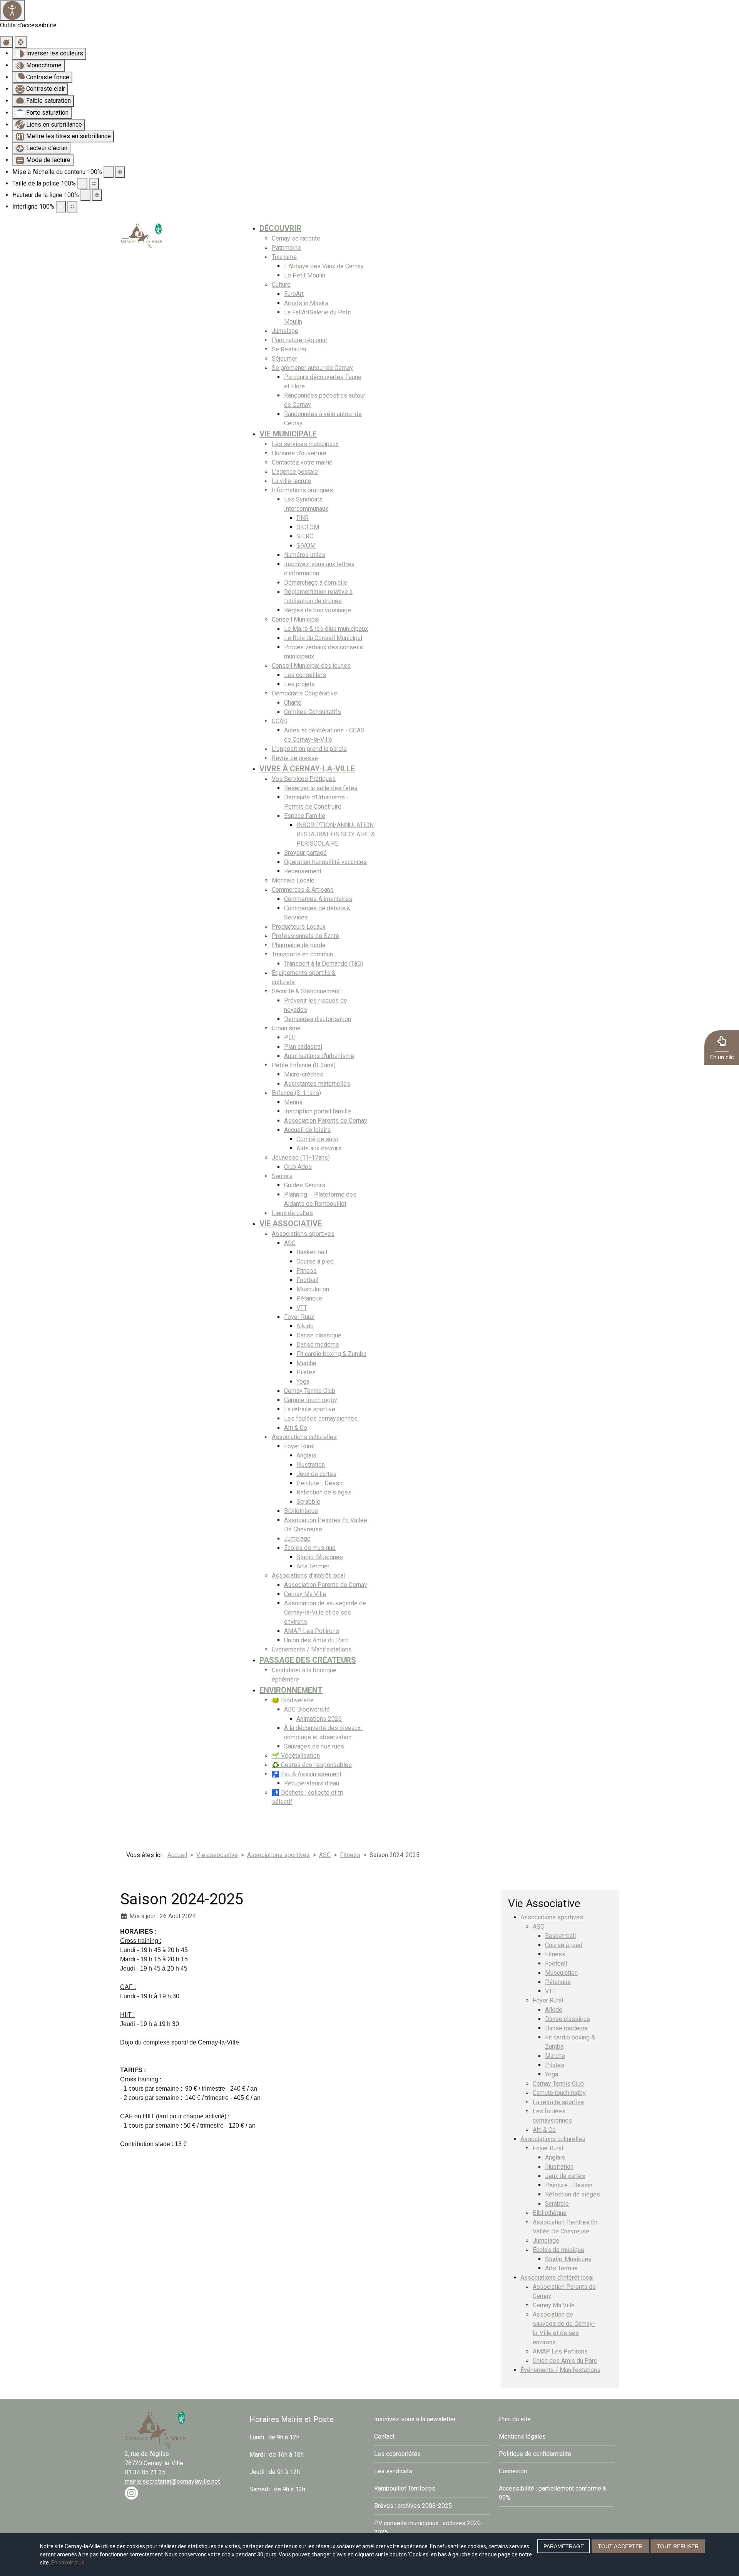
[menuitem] (280, 228)
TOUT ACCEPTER (620, 2546)
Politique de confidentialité (535, 2454)
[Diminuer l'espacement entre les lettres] (61, 207)
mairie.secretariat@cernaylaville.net (172, 2482)
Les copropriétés (397, 2454)
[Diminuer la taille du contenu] (109, 172)
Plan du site (515, 2419)
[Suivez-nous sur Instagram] (131, 2493)
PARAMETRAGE (564, 2546)
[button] (722, 1048)
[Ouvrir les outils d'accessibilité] (12, 10)
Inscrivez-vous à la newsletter (415, 2419)
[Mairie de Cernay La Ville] (142, 235)
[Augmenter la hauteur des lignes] (97, 195)
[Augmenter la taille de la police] (94, 184)
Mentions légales (522, 2436)
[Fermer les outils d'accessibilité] (21, 42)
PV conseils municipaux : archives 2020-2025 (429, 2528)
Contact (384, 2436)
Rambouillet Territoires (405, 2488)
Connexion (513, 2471)
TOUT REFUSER (678, 2546)
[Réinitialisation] (7, 42)
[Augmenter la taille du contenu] (120, 172)
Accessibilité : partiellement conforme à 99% (552, 2493)
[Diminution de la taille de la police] (82, 184)
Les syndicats (393, 2471)
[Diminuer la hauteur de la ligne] (85, 195)
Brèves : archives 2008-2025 (413, 2506)
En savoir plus (68, 2563)
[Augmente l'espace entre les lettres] (72, 207)
